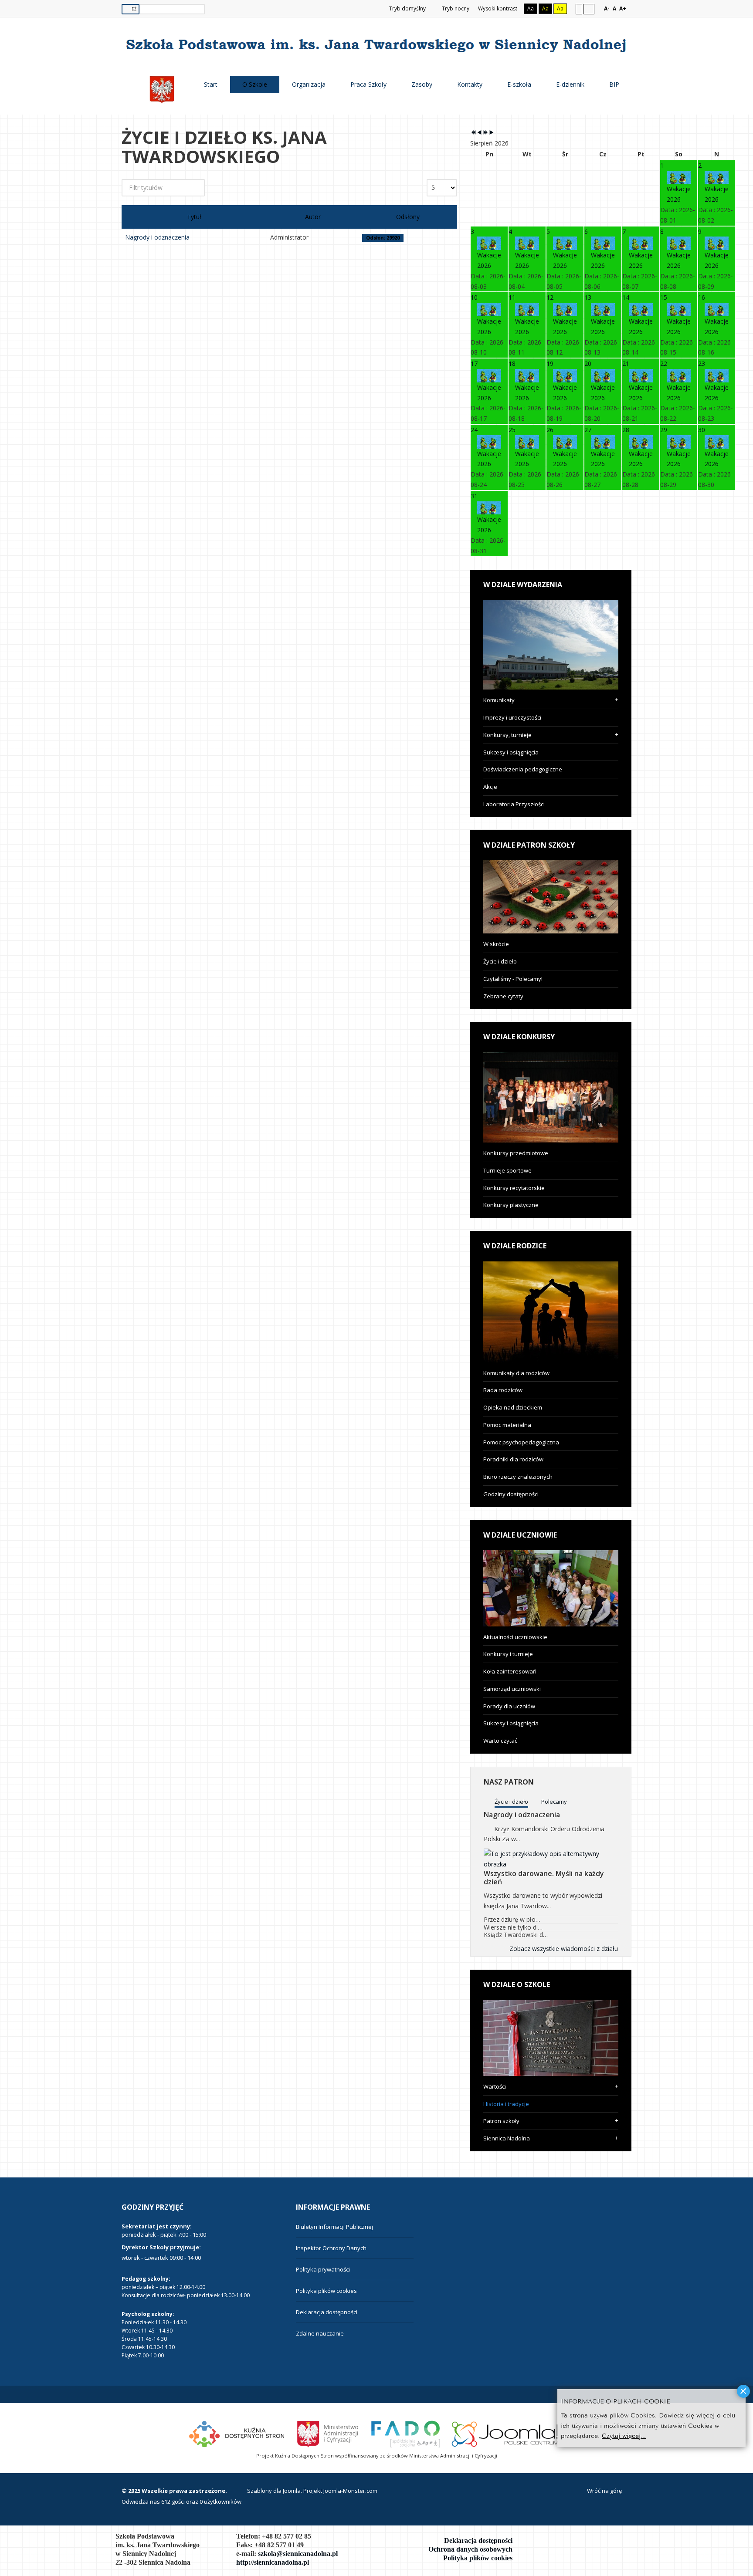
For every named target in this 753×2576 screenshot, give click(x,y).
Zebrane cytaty (503, 996)
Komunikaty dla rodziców (516, 1373)
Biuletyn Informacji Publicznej (334, 2227)
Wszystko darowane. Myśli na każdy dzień (544, 1878)
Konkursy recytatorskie (514, 1188)
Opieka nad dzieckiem (513, 1407)
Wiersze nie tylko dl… (513, 1927)
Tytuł (194, 217)
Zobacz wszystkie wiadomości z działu (564, 1949)
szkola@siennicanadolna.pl (298, 2554)
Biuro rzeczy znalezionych (518, 1477)
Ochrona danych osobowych (470, 2549)
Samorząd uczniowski (512, 1689)
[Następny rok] (485, 133)
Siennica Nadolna (507, 2138)
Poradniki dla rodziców (513, 1459)
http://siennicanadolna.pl (273, 2562)
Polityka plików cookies (326, 2291)
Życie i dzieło (500, 961)
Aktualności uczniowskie (515, 1637)
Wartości (495, 2086)
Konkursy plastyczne (511, 1205)
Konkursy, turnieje (507, 735)
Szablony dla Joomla (274, 2491)
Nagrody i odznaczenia (157, 237)
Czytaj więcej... (624, 2436)
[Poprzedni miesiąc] (479, 133)
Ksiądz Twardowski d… (516, 1935)
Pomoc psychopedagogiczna (521, 1442)
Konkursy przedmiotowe (516, 1153)
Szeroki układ (589, 9)
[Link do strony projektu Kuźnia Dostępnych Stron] (237, 2433)
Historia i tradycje (506, 2104)
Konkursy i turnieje (508, 1654)
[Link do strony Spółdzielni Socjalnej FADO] (405, 2433)
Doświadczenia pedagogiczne (523, 769)
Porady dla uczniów (509, 1706)
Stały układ (579, 9)
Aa (531, 8)
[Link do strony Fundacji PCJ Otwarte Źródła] (509, 2433)
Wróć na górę (604, 2491)
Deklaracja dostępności (327, 2312)
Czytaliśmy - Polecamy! (513, 979)
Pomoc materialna (507, 1425)
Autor (313, 217)
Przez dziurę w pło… (512, 1919)
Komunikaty (499, 700)
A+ (623, 8)
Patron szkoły (501, 2121)
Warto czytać (500, 1741)
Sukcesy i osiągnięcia (511, 752)
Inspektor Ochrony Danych (331, 2248)
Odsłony (408, 217)
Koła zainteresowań (510, 1671)
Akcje (490, 787)
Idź (133, 9)
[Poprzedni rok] (473, 133)
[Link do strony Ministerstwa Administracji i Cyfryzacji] (328, 2433)
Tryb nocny (455, 8)
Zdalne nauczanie (320, 2333)
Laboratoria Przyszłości (514, 804)
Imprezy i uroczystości (512, 717)
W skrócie (496, 944)
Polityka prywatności (323, 2269)
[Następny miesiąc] (492, 133)
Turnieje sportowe (507, 1170)
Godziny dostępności (511, 1494)
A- (607, 8)
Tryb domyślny (407, 8)
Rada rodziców (503, 1390)
